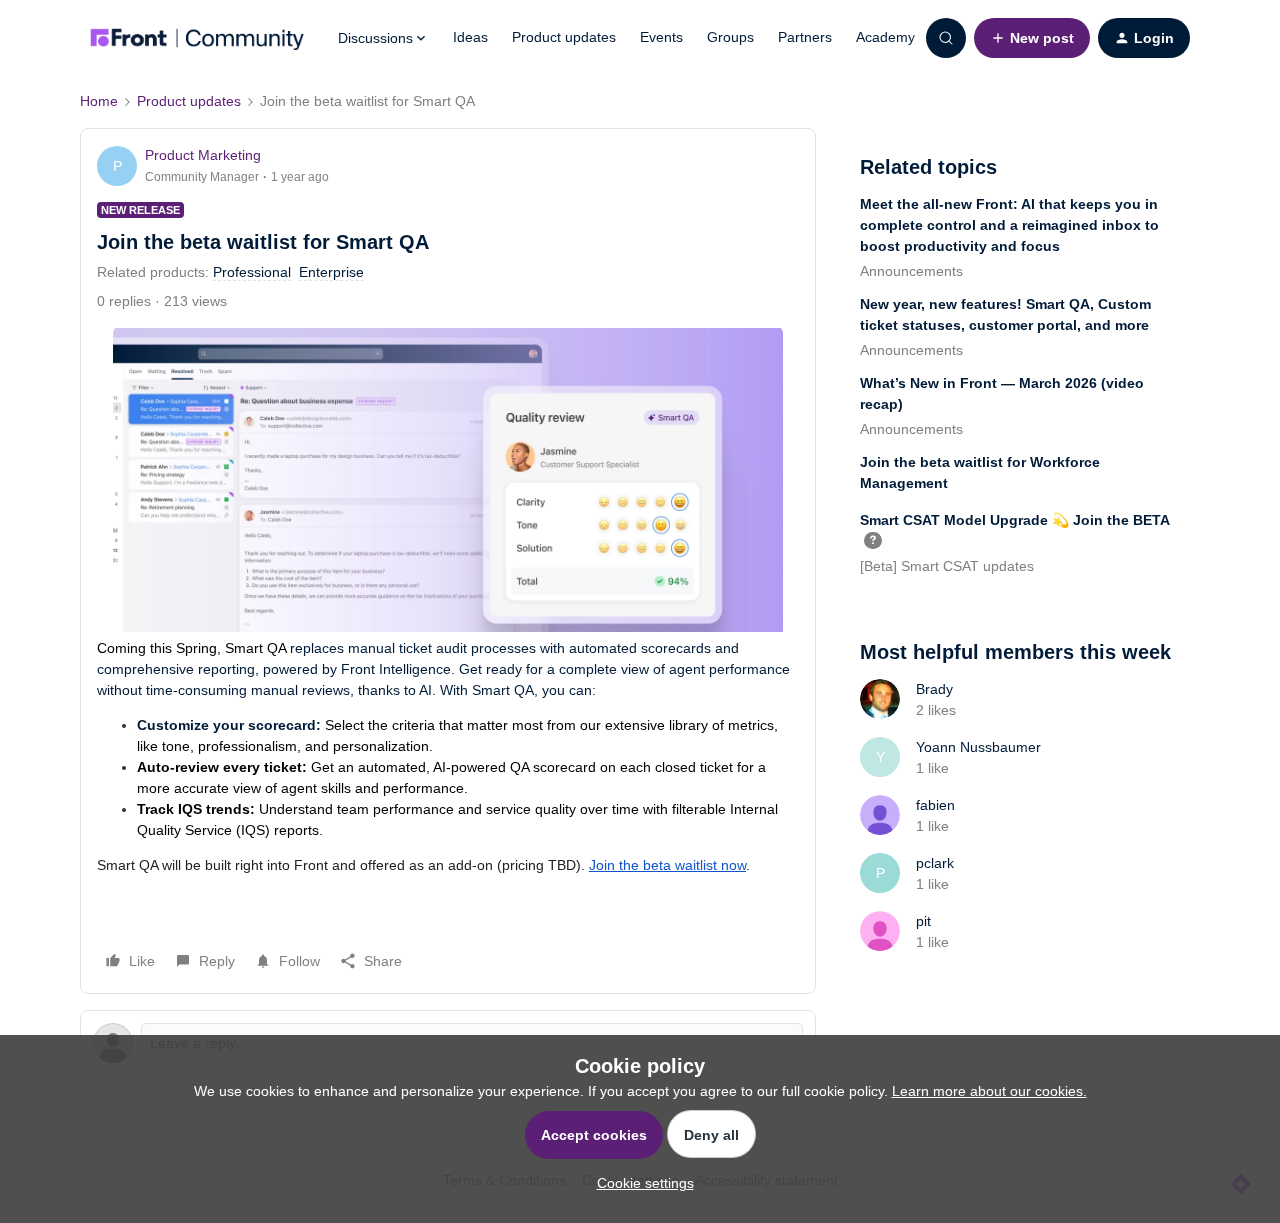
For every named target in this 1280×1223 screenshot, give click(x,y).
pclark (935, 863)
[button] (1032, 38)
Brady (934, 689)
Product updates (564, 37)
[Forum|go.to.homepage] (197, 38)
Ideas (470, 37)
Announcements (911, 271)
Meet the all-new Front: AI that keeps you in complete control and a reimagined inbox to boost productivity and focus (1009, 225)
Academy (885, 37)
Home (99, 101)
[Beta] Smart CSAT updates (947, 566)
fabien (935, 805)
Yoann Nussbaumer (978, 747)
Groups (730, 37)
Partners (805, 37)
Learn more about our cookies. (989, 1091)
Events (661, 37)
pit (923, 921)
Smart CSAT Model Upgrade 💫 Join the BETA (1015, 520)
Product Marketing (203, 155)
